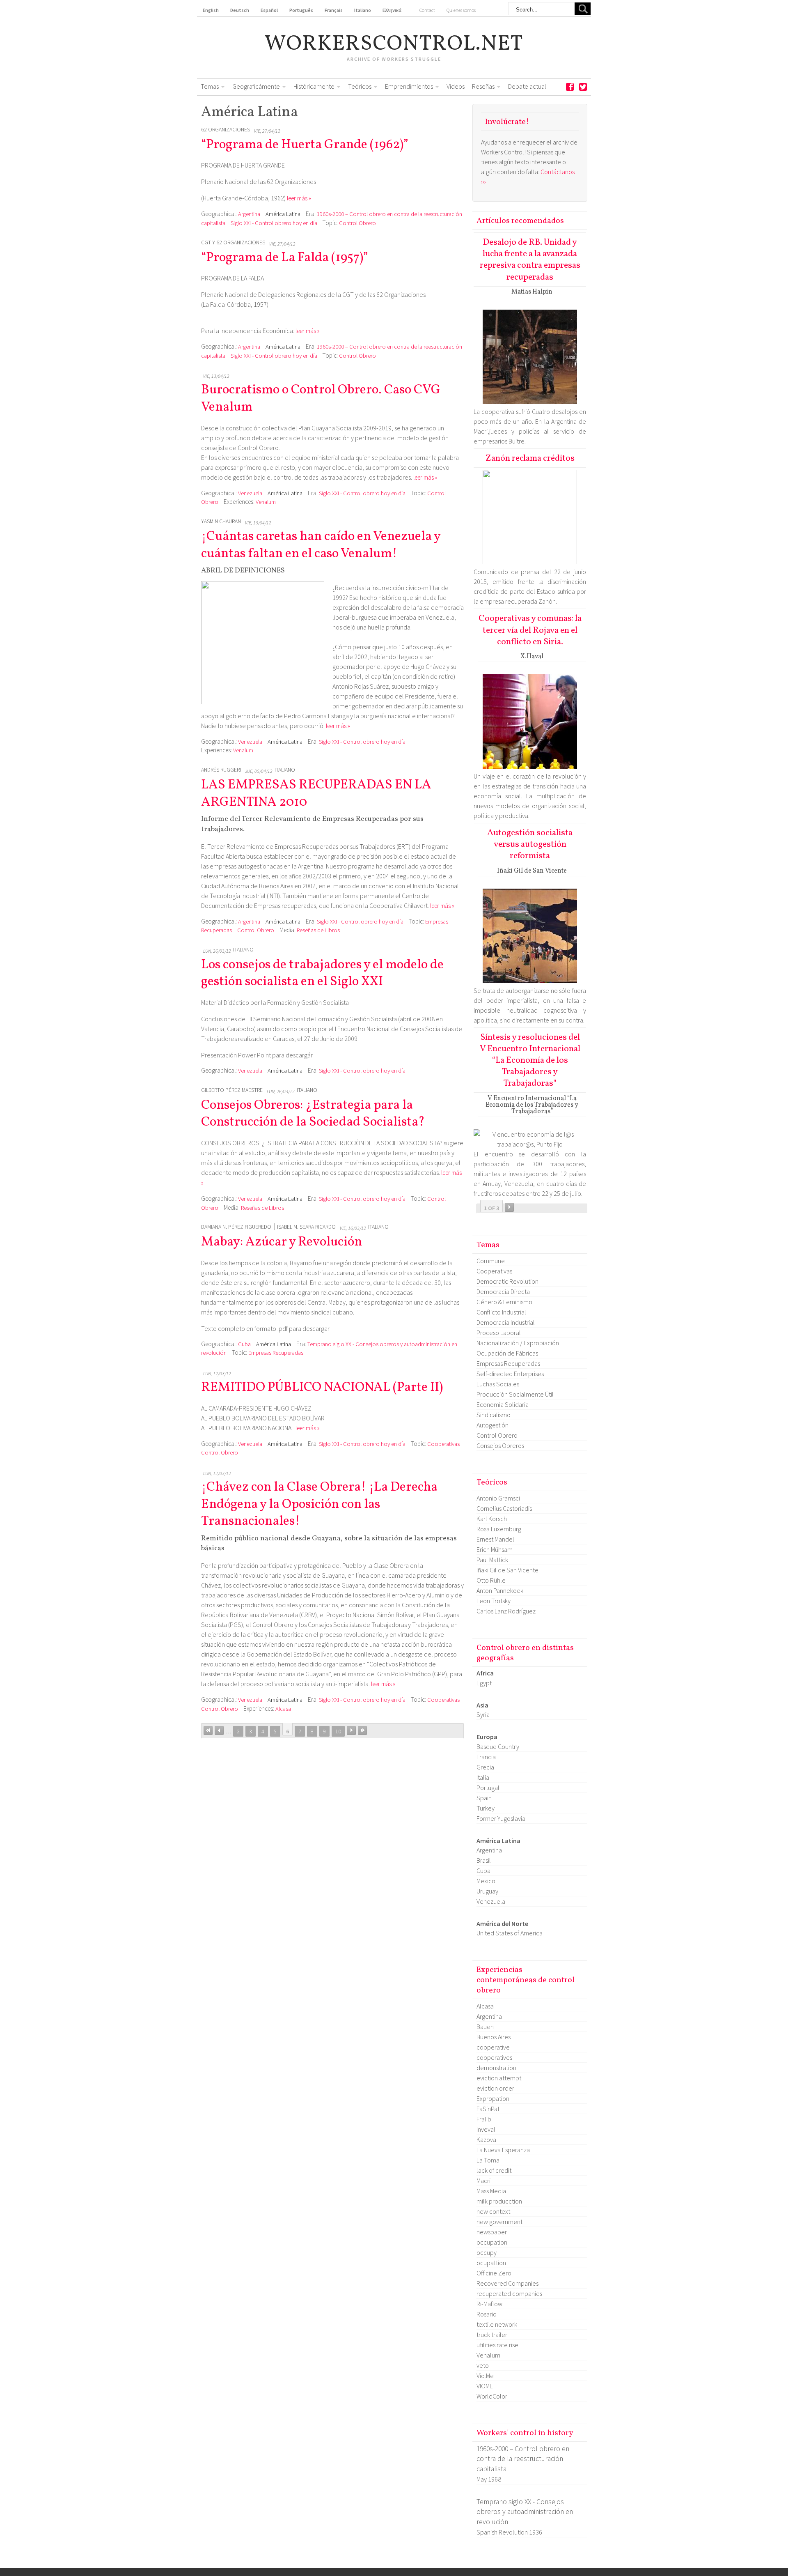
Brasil (484, 1860)
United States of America (510, 1933)
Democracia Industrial (506, 1322)
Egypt (484, 1683)
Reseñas (483, 86)
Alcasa (283, 1709)
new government (499, 2222)
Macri (483, 2181)
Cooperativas (443, 1444)
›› (509, 1207)
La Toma (488, 2160)
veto (483, 2365)
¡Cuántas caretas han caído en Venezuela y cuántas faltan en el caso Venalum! (321, 545)
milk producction (499, 2201)
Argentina (249, 214)
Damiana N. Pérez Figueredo (236, 1227)
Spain (484, 1798)
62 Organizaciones (226, 130)
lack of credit (494, 2170)
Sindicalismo (494, 1415)
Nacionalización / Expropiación (518, 1343)
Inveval (486, 2129)
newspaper (492, 2232)
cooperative (493, 2047)
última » (362, 1730)
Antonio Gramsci (498, 1498)
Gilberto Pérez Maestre (232, 1090)
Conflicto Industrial (501, 1312)
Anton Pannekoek (500, 1590)
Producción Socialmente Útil (515, 1394)
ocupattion (491, 2263)
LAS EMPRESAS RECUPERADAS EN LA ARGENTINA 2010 (316, 794)
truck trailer (492, 2335)
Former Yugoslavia (501, 1818)
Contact (427, 10)
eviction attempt (499, 2078)
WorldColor (492, 2396)
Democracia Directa (503, 1291)
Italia (483, 1777)
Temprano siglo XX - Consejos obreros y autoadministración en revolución (525, 2512)
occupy (487, 2252)
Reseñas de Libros (318, 930)
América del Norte (502, 1923)
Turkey (486, 1808)
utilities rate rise (497, 2345)
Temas (210, 86)
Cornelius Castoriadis (504, 1508)
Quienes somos (461, 10)
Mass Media (491, 2191)
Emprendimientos (409, 86)
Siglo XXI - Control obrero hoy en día (274, 223)
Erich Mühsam (495, 1549)
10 (338, 1731)
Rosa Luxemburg (499, 1529)
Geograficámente (256, 86)
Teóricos (360, 86)
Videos (456, 86)
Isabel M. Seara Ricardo (306, 1227)
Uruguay (487, 1891)
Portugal (488, 1788)
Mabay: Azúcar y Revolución (282, 1242)
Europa (487, 1737)
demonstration (496, 2068)
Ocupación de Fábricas (507, 1353)
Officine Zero (494, 2273)
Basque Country (498, 1746)
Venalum (266, 502)
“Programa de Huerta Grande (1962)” (305, 145)
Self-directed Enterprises (510, 1374)
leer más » (299, 198)
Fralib (484, 2119)
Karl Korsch (492, 1519)
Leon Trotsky (494, 1601)
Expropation (493, 2098)
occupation (492, 2242)
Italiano (285, 770)
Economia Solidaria (503, 1404)
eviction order (495, 2088)
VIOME (485, 2386)
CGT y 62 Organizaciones (233, 242)
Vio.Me (485, 2376)
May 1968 (489, 2479)
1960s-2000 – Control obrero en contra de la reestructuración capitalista (523, 2459)
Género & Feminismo (504, 1302)
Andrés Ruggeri (221, 770)
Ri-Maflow (489, 2304)
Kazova (486, 2139)
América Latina (283, 214)
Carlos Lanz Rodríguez (506, 1611)
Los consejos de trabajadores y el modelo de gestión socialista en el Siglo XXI (322, 974)
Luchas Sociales (498, 1384)
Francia (486, 1757)
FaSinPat (488, 2109)
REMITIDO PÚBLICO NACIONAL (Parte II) (322, 1388)
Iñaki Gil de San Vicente (507, 1570)
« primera (208, 1730)
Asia (482, 1705)
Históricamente (314, 86)
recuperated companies (509, 2293)
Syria (483, 1714)
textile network (497, 2324)
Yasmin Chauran (221, 521)
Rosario (487, 2314)
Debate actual (527, 86)
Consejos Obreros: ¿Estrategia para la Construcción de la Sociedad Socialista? (313, 1114)
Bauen (485, 2027)
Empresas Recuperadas (276, 1353)
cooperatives (494, 2057)
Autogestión (492, 1425)
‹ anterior (219, 1730)
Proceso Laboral (499, 1333)
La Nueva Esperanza (503, 2150)
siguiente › (351, 1730)
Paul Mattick (492, 1560)
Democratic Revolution (507, 1281)
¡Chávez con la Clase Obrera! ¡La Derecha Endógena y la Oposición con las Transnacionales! (319, 1504)
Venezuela (250, 493)
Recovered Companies (507, 2283)
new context (493, 2211)
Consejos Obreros (500, 1445)
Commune (491, 1261)
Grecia (485, 1767)
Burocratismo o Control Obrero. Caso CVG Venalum (321, 399)
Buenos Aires (494, 2037)
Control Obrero (357, 223)
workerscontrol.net (394, 44)
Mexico (486, 1881)
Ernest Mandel (495, 1539)
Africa (485, 1673)
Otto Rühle (491, 1580)
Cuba (244, 1344)
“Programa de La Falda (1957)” (285, 258)
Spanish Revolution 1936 (509, 2532)
